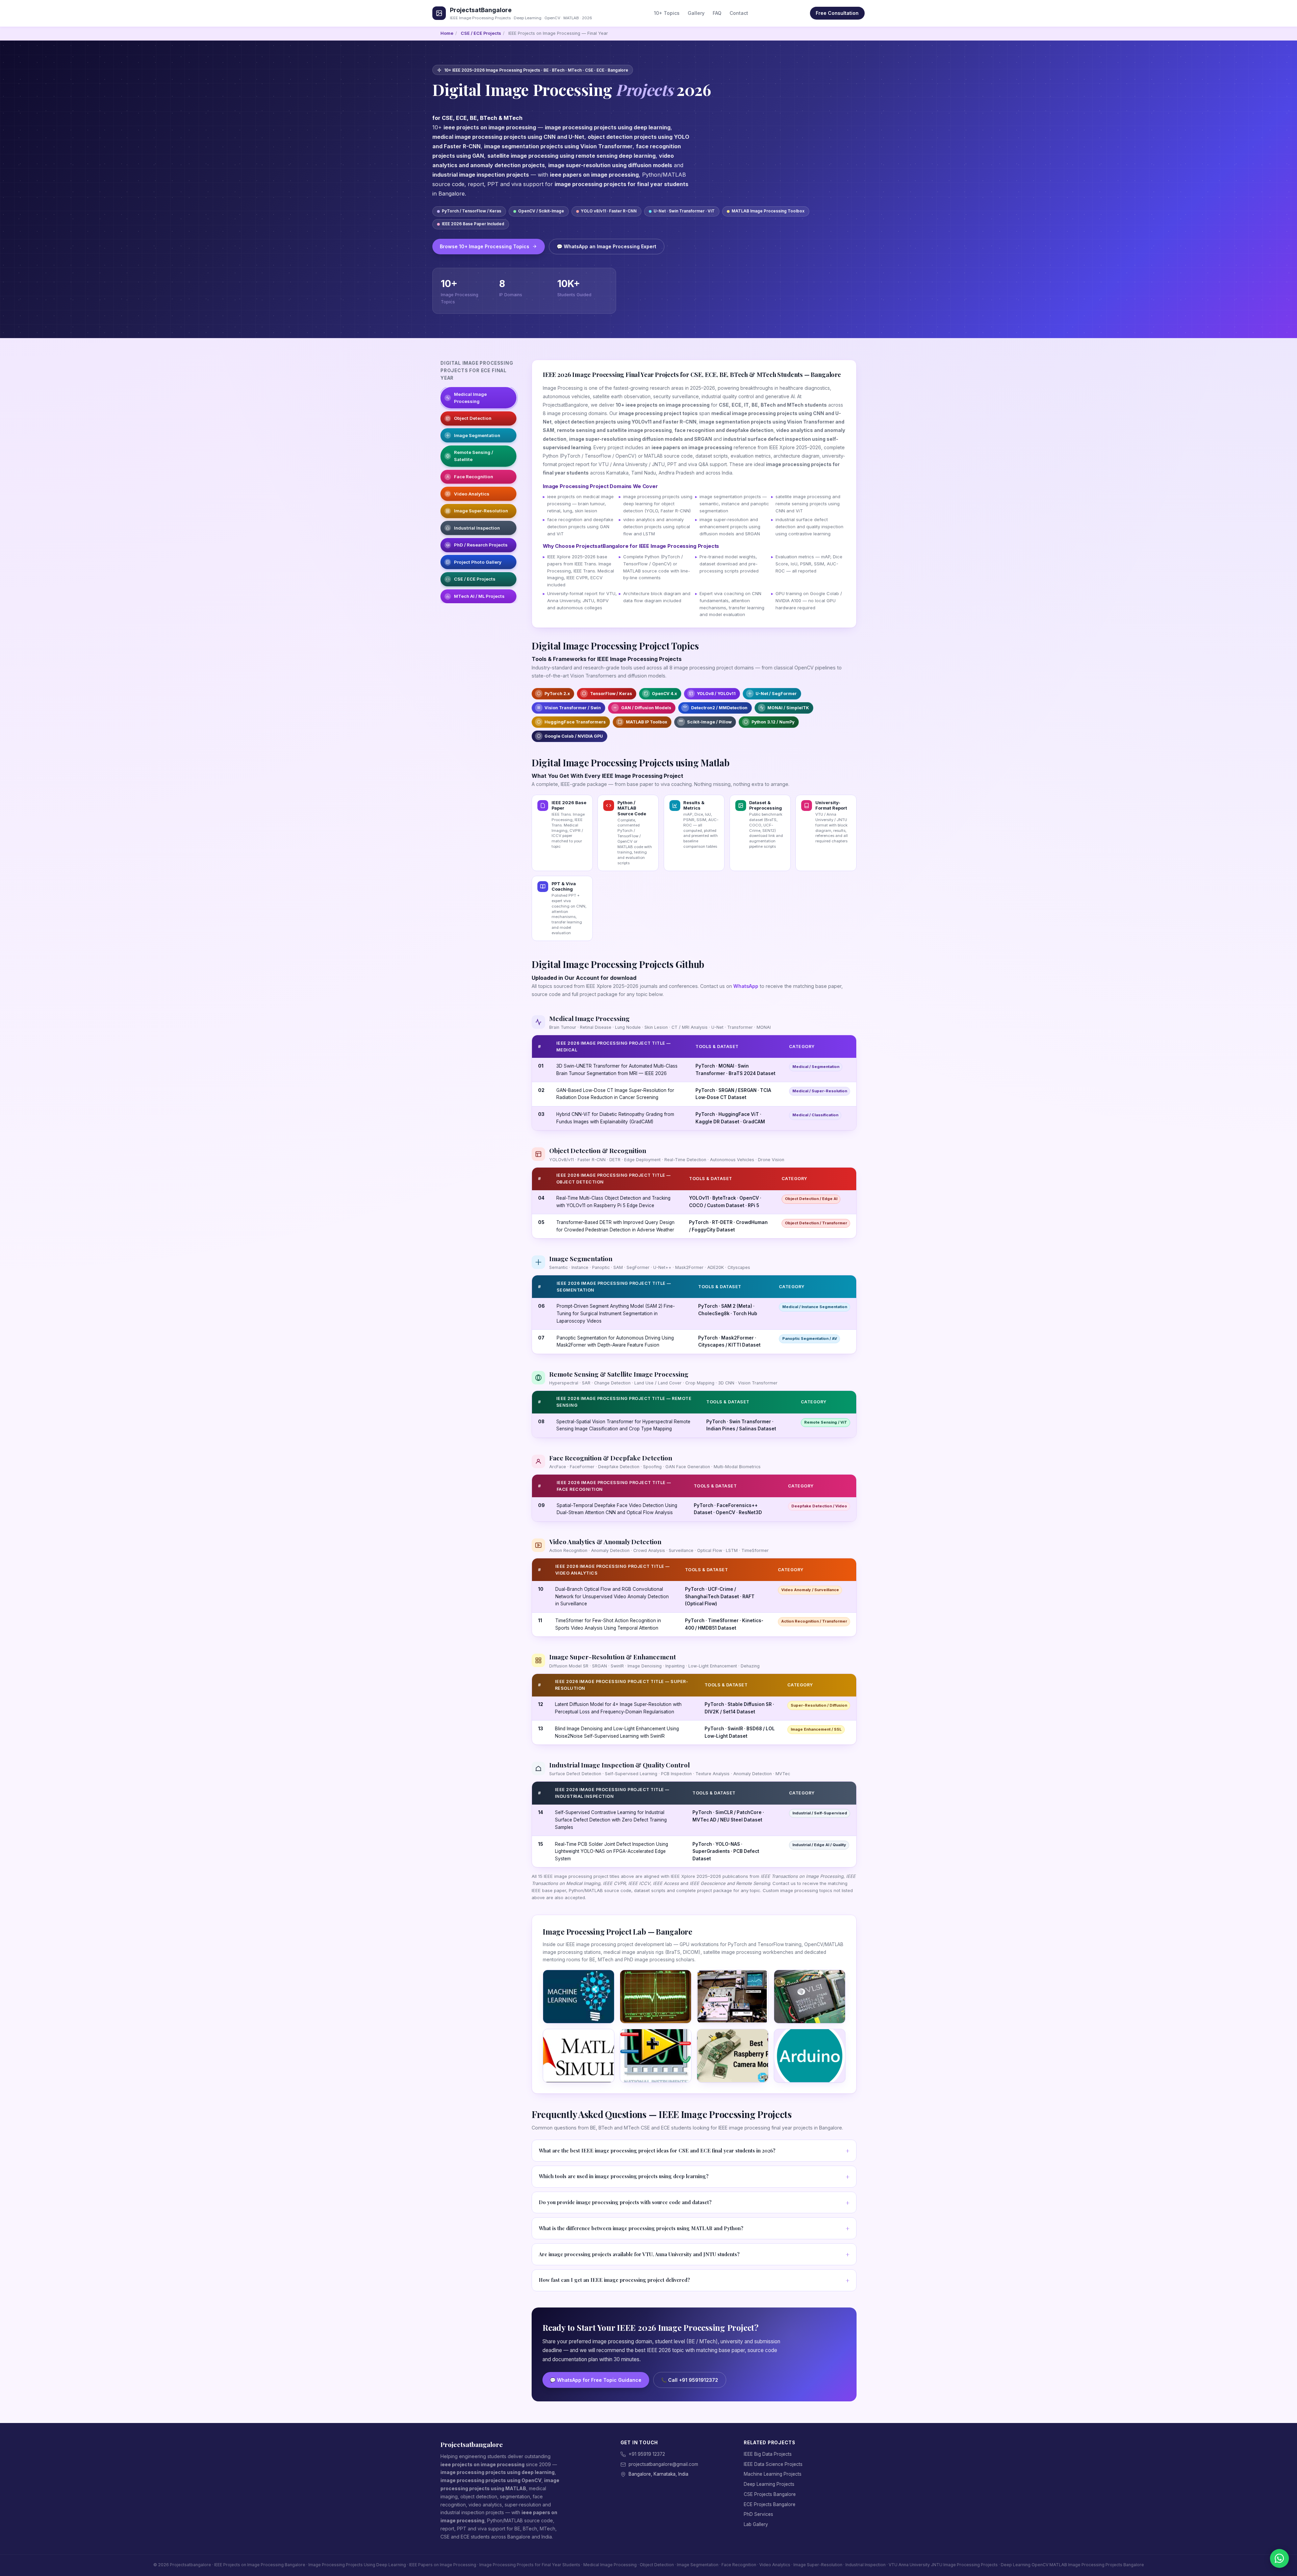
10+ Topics (667, 13)
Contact (739, 13)
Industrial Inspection (477, 528)
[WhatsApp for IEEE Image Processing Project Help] (1279, 2558)
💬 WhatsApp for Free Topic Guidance (596, 2380)
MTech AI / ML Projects (479, 596)
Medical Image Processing (470, 398)
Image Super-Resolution (481, 511)
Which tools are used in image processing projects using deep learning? (624, 2176)
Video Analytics (472, 494)
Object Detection (473, 418)
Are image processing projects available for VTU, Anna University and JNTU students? (639, 2254)
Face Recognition (474, 477)
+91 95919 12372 (647, 2454)
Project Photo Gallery (478, 562)
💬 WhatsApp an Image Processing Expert (606, 246)
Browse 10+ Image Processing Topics (485, 246)
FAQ (717, 13)
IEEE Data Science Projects (773, 2464)
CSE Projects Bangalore (770, 2494)
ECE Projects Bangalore (770, 2504)
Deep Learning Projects (769, 2484)
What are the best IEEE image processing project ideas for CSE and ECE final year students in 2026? (657, 2150)
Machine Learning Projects (773, 2474)
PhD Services (758, 2514)
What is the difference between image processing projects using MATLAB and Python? (641, 2228)
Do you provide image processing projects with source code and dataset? (625, 2202)
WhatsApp (746, 986)
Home (447, 33)
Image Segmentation (477, 435)
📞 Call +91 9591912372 (690, 2380)
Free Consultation (837, 13)
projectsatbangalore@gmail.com (663, 2464)
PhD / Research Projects (481, 545)
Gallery (696, 13)
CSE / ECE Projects (481, 33)
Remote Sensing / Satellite (474, 456)
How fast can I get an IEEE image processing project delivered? (614, 2280)
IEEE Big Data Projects (768, 2454)
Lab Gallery (756, 2524)
